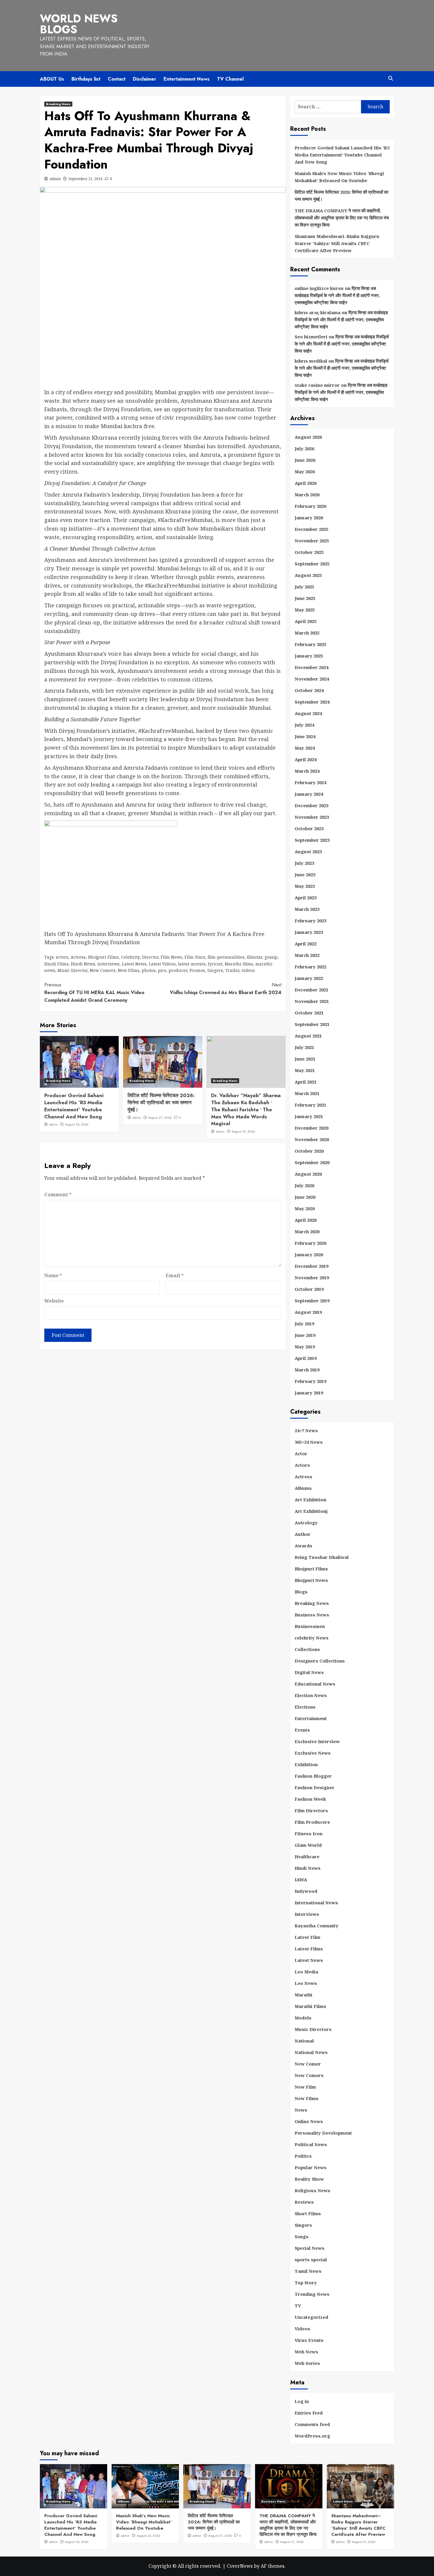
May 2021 (305, 1070)
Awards (304, 1546)
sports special (311, 2259)
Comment (58, 1195)
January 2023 (309, 932)
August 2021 (308, 1036)
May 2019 (305, 1347)
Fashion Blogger (313, 1776)
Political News (311, 2144)
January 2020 (309, 1254)
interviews (108, 964)
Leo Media (306, 1972)
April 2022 (306, 944)
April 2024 (306, 759)
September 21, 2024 (85, 179)
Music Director (72, 970)
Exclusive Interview (317, 1741)
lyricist (215, 964)
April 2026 (306, 483)
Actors (302, 1465)
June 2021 (305, 1059)
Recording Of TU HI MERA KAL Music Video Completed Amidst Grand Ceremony (94, 992)
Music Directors (313, 2029)
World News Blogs (79, 24)
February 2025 (310, 644)
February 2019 (310, 1381)
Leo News (306, 1983)
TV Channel (230, 79)
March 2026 (307, 495)
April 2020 (306, 1220)
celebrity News (312, 1638)
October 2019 (309, 1289)
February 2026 (310, 506)
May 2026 (305, 472)
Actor (301, 1453)
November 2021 (312, 1001)
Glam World (308, 1845)
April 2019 (306, 1358)
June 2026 (305, 460)
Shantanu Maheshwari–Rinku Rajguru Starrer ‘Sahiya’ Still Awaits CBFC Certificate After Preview (337, 243)
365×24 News (309, 1442)
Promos (197, 970)
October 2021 (309, 1013)
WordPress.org (312, 2436)
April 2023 (306, 898)
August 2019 (308, 1312)
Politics (303, 2156)
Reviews (304, 2202)
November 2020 (312, 1139)
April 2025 (306, 621)
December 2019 (311, 1266)
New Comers (103, 970)
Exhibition (306, 1764)
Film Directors (311, 1810)
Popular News (311, 2167)
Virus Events (309, 2340)
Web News (306, 2352)
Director (150, 957)
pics (162, 970)
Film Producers (312, 1822)
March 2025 (307, 633)
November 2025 (312, 541)
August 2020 (308, 1174)
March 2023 (307, 909)
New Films (129, 970)
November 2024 (312, 679)
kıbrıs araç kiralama (318, 312)
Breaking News (58, 104)
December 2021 (311, 990)
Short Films (308, 2213)
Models (303, 2018)
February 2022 (310, 967)
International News (316, 1903)
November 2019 (312, 1278)
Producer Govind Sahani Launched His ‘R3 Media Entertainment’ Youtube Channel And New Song (74, 1106)
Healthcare (307, 1856)
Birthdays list (86, 79)
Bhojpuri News (311, 1580)
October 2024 (309, 690)
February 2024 (310, 782)
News (301, 2110)
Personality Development (323, 2133)
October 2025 (309, 552)
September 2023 (312, 840)
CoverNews (240, 2566)
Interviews (307, 1914)
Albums (303, 1488)
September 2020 (312, 1162)
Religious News (313, 2190)
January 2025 (309, 656)
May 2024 (305, 748)
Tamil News (308, 2271)
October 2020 (309, 1151)
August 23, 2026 (77, 1124)
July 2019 (304, 1324)
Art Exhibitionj (311, 1511)
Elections (305, 1707)
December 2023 (311, 805)
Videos (302, 2329)
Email (175, 1275)
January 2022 (309, 978)
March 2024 (307, 771)
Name (53, 1275)
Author (303, 1534)
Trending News (312, 2294)
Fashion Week (310, 1799)
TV (298, 2306)
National (304, 2041)
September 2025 (312, 564)
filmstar (254, 957)
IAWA (301, 1880)
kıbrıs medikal (311, 361)
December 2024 (311, 667)
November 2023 (312, 817)
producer (178, 970)
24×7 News (306, 1430)
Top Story (306, 2283)
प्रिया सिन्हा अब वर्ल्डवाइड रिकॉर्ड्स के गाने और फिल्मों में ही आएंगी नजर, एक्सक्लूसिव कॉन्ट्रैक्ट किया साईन (337, 295)
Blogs (301, 1592)
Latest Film (307, 1937)
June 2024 (305, 736)
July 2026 (304, 448)
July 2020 (304, 1185)
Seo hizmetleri (311, 337)
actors (62, 957)
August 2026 (308, 437)
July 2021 (304, 1047)
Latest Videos (162, 964)
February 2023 (310, 921)
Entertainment (311, 1718)
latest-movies (192, 964)
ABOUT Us (52, 79)
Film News (171, 957)
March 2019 (307, 1370)
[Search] (390, 78)
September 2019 (312, 1301)
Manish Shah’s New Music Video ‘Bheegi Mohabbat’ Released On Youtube (339, 177)
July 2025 (304, 587)
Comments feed (312, 2424)
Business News (312, 1615)
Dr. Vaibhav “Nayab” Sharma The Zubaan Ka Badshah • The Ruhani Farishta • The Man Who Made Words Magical (246, 1109)
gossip (271, 957)
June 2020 (305, 1197)
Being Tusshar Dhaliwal (322, 1557)
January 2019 (309, 1393)
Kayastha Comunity (316, 1926)
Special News (310, 2248)
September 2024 (312, 702)
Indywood (306, 1891)
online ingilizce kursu (319, 288)
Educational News (315, 1684)
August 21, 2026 (160, 1117)
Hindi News (83, 964)
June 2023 (305, 875)
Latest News (134, 964)
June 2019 (305, 1335)
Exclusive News (313, 1753)
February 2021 (310, 1105)
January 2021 (309, 1116)
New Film (305, 2087)
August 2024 (308, 713)
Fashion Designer (315, 1787)
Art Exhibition (310, 1500)
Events (302, 1730)
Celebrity (130, 957)
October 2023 (309, 828)
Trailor (232, 970)
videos (248, 970)
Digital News (309, 1672)
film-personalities (226, 957)
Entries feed (309, 2413)
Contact (117, 79)
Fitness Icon (309, 1833)
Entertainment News (187, 79)
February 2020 (310, 1243)
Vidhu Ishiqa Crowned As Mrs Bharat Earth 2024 (225, 989)
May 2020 (305, 1208)
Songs (302, 2236)
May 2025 (305, 610)
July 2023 (304, 863)
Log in (302, 2401)
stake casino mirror (317, 385)
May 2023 (305, 886)
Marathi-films (239, 964)
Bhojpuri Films (103, 957)
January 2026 (309, 518)
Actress (78, 957)
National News (311, 2052)
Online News (309, 2121)
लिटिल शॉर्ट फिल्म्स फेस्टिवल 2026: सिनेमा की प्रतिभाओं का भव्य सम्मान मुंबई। (161, 1102)
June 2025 (305, 598)
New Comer (308, 2064)
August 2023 (308, 851)
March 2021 (307, 1093)
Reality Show (309, 2179)
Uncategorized (311, 2317)
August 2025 (308, 575)
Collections (307, 1649)
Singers (215, 970)
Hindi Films (56, 964)
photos (149, 970)
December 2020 (311, 1128)
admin (55, 179)
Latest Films (309, 1949)
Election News (311, 1695)
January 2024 (309, 794)
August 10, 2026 (243, 1131)
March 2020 (307, 1231)
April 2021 (306, 1082)
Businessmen (310, 1626)
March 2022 (307, 955)
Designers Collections (320, 1661)
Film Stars (195, 957)
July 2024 (304, 725)
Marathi (304, 1995)
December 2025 (311, 529)
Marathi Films (310, 2006)
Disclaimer (145, 79)
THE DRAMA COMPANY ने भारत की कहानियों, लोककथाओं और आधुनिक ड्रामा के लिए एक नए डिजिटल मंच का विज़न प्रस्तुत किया (342, 218)
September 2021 (312, 1024)
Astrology (306, 1523)
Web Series (307, 2363)
